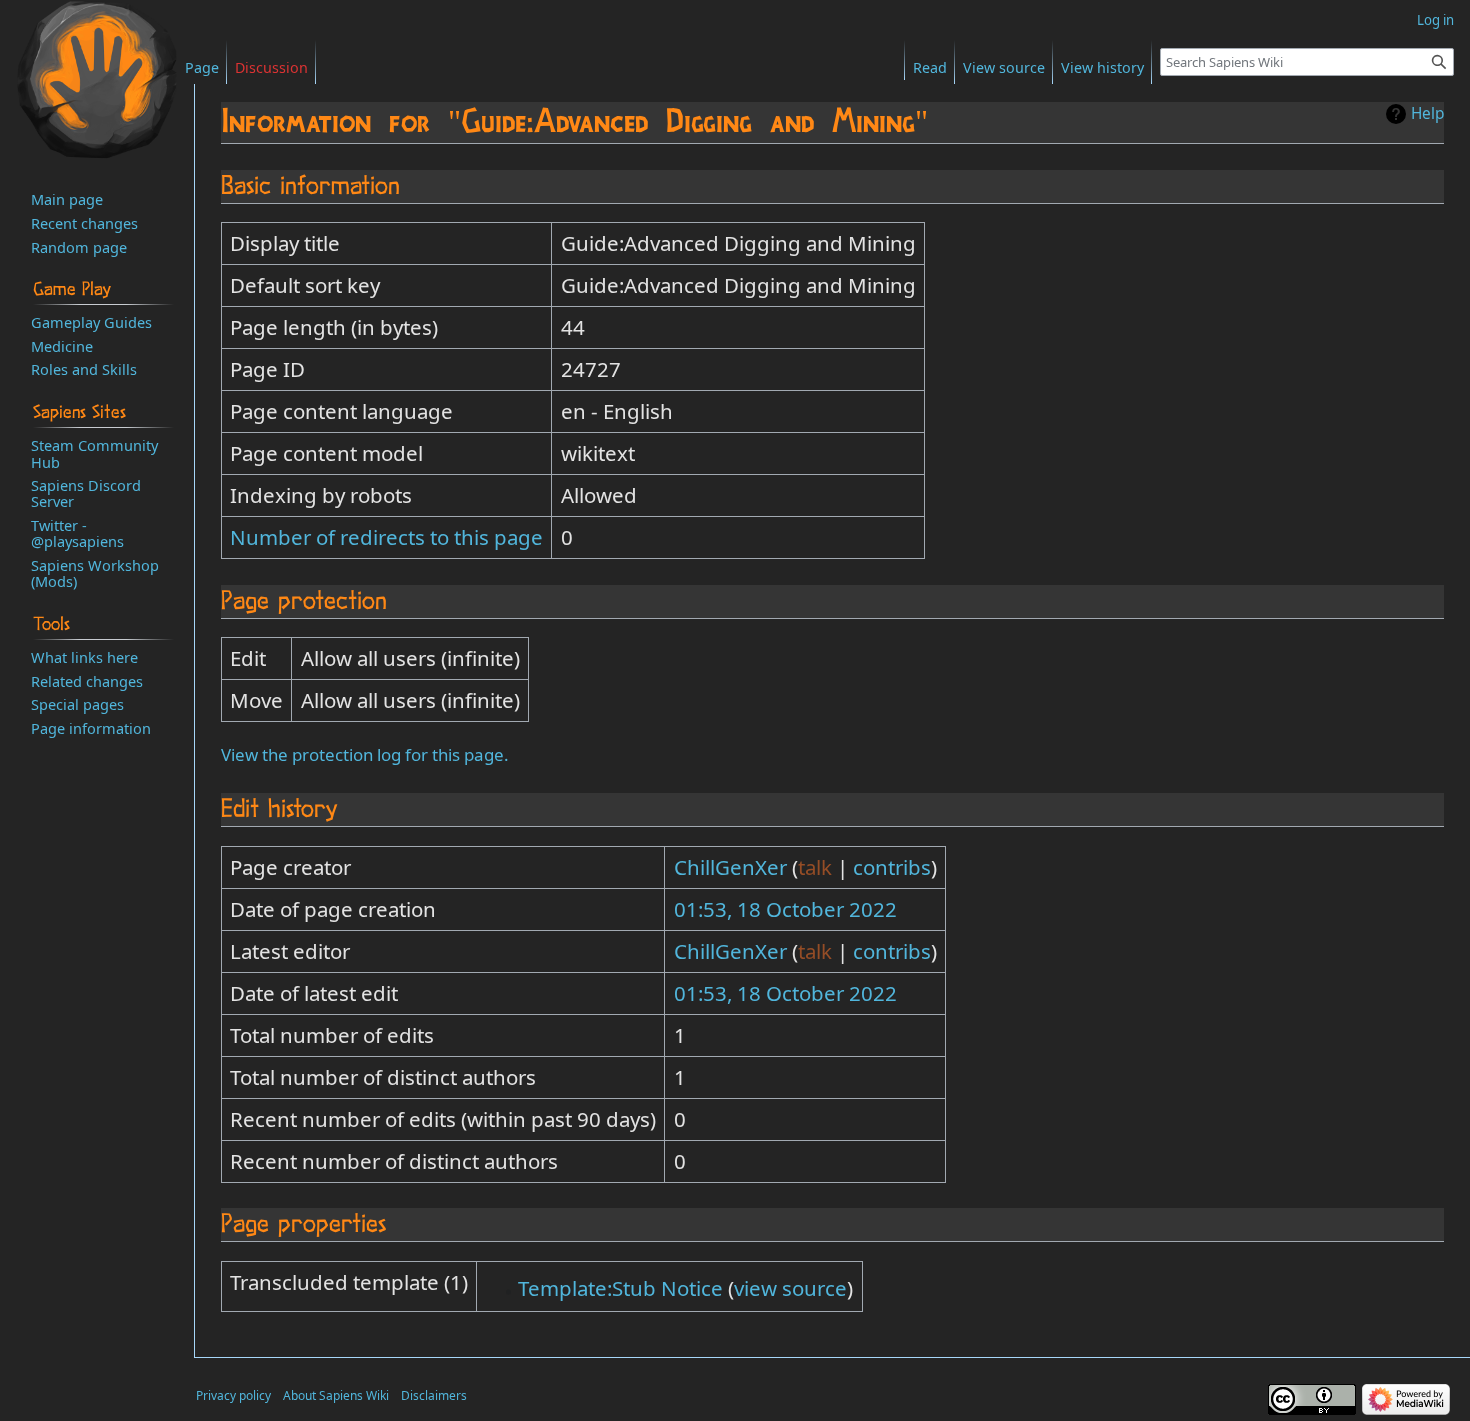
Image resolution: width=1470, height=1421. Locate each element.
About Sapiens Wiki (336, 1395)
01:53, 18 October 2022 (785, 909)
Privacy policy (233, 1395)
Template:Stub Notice (620, 1288)
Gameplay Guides (91, 322)
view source (790, 1288)
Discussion (271, 67)
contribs (892, 867)
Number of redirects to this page (386, 537)
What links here (84, 657)
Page (202, 67)
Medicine (62, 346)
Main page (67, 199)
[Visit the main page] (97, 80)
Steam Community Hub (94, 453)
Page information (91, 728)
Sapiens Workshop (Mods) (95, 573)
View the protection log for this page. (365, 754)
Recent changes (84, 223)
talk (815, 867)
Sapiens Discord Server (86, 493)
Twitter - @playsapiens (77, 533)
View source (1004, 67)
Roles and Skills (84, 369)
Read (930, 67)
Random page (79, 247)
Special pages (77, 704)
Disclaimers (434, 1395)
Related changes (87, 681)
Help (1427, 114)
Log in (1435, 20)
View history (1102, 67)
